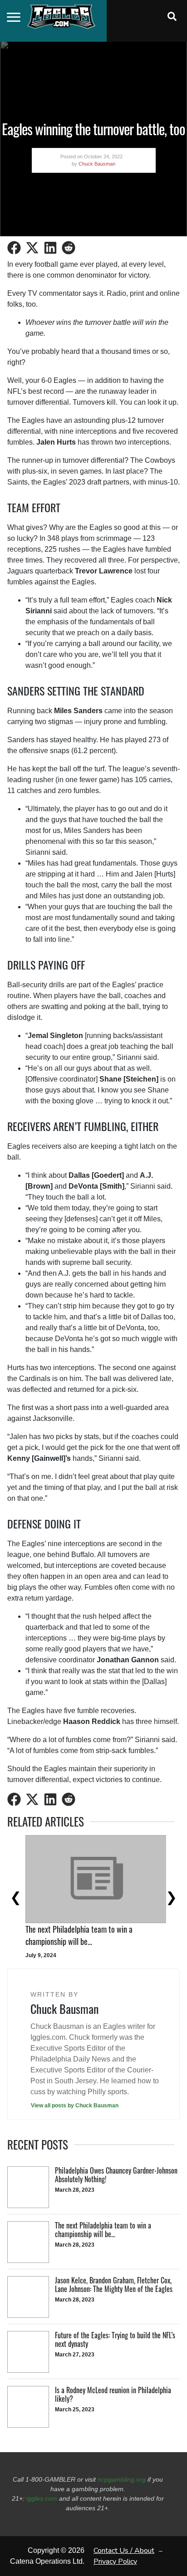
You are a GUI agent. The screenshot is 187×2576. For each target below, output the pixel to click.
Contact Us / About (124, 2551)
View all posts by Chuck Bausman (75, 2106)
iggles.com (42, 2498)
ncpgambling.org (122, 2479)
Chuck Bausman (97, 164)
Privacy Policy (115, 2561)
